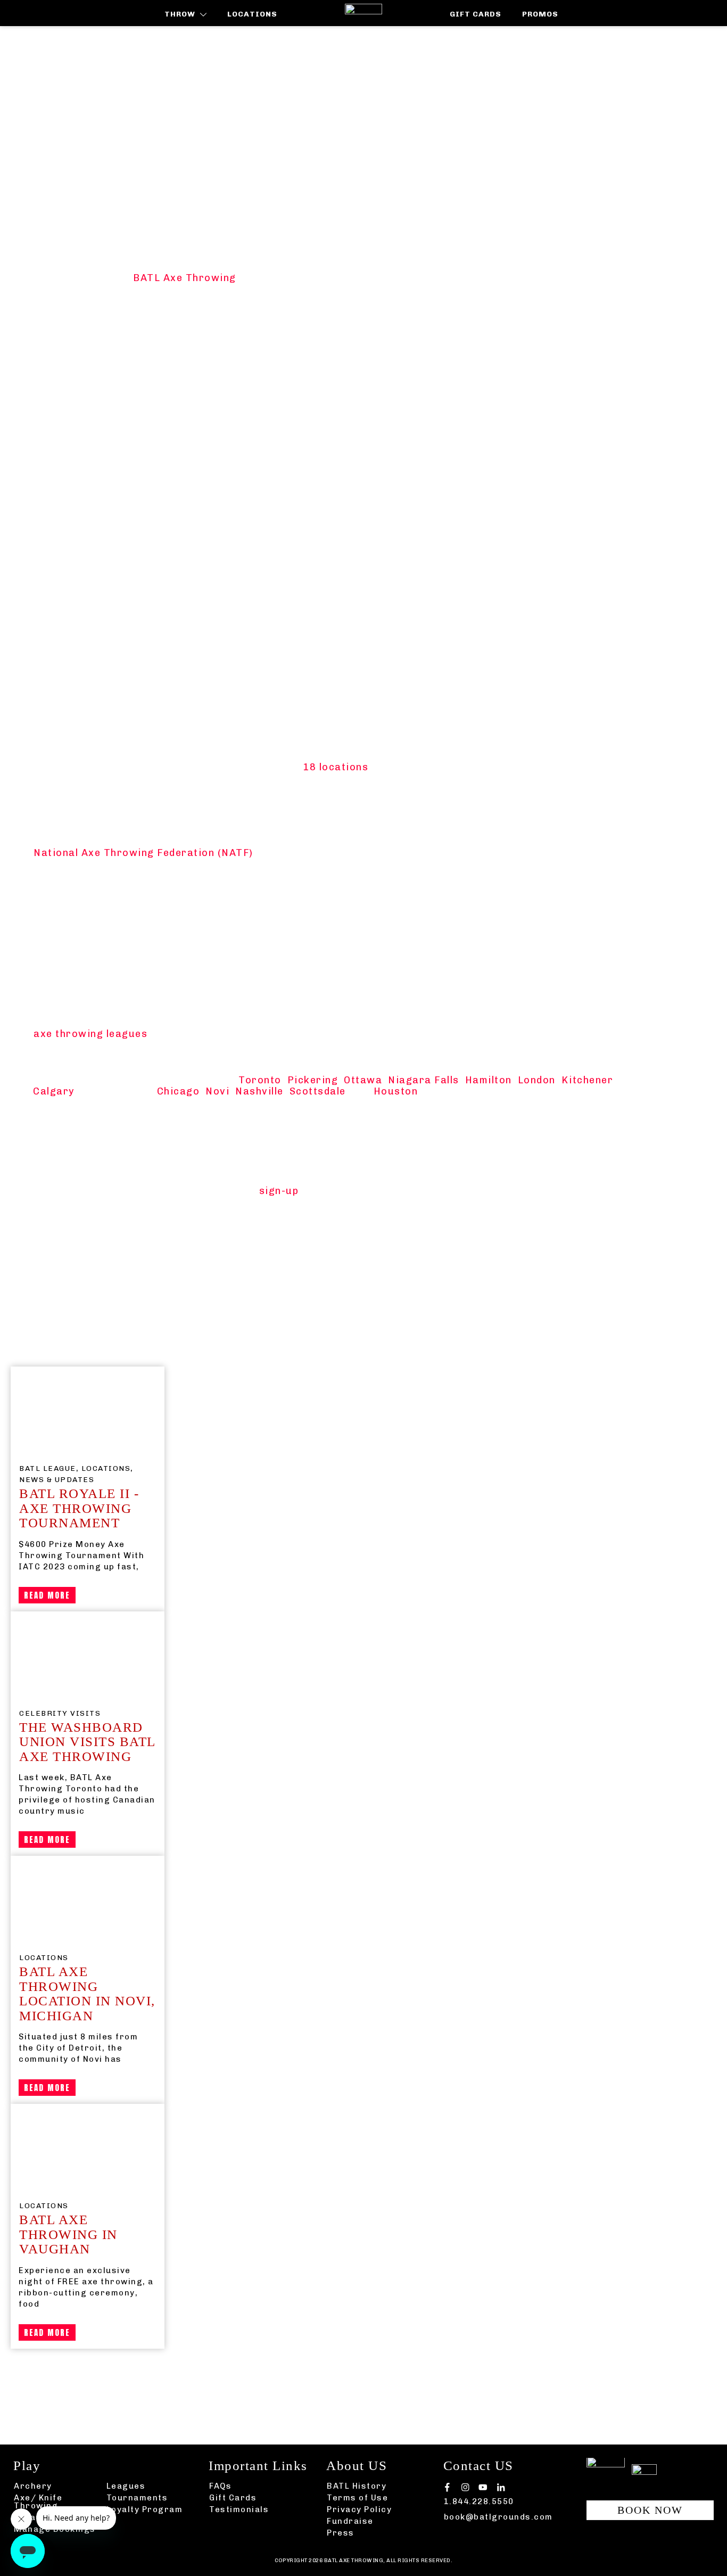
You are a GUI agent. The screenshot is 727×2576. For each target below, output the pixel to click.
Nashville (259, 1091)
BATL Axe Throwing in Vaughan (68, 2234)
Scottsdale (318, 1091)
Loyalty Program (145, 2509)
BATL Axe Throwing (185, 278)
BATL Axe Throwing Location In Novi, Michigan (87, 1994)
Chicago (179, 1091)
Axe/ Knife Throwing (38, 2502)
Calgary (54, 1091)
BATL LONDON (283, 1010)
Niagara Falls (424, 1080)
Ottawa (363, 1080)
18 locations (336, 767)
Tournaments (137, 2498)
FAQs (220, 2486)
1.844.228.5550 (479, 2501)
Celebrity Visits (60, 1713)
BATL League (48, 1468)
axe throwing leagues (90, 1034)
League (231, 2365)
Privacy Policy (359, 2509)
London (537, 1080)
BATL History (357, 2486)
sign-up (279, 1191)
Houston (396, 1091)
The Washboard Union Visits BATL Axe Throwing (87, 1742)
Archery (33, 2486)
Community (173, 2365)
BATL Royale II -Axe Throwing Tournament (79, 1508)
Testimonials (239, 2509)
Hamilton (489, 1080)
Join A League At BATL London (137, 239)
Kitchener (587, 1080)
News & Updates (57, 1480)
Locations (106, 1468)
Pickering (313, 1080)
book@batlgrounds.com (498, 2517)
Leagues (126, 2486)
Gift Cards (233, 2498)
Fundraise (350, 2521)
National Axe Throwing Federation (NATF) (143, 853)
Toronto (260, 1080)
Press (341, 2533)
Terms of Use (357, 2498)
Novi (217, 1091)
